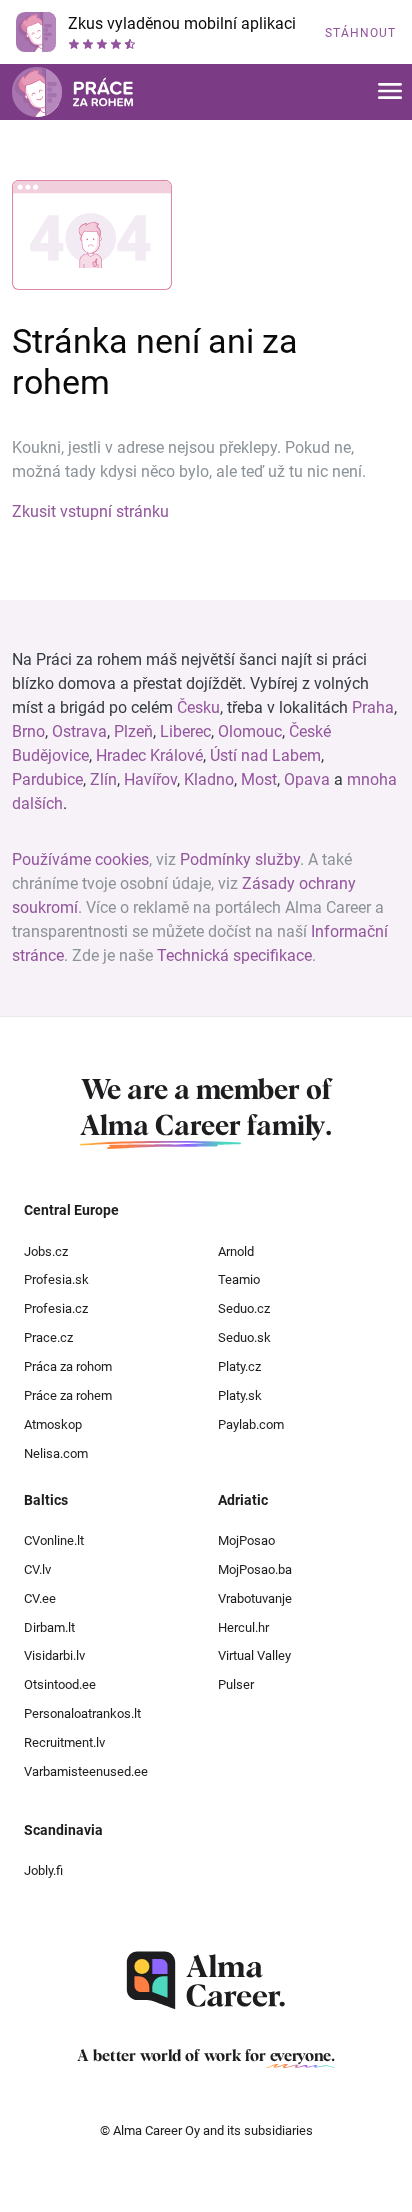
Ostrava (79, 731)
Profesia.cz (56, 1308)
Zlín (103, 779)
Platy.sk (240, 1395)
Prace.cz (48, 1337)
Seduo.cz (244, 1308)
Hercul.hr (243, 1627)
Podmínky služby (240, 859)
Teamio (239, 1279)
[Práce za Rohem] (72, 92)
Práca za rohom (68, 1366)
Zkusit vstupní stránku (90, 511)
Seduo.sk (244, 1337)
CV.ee (40, 1598)
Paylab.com (251, 1424)
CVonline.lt (54, 1540)
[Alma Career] (206, 1980)
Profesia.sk (56, 1279)
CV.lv (37, 1569)
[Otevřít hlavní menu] (390, 92)
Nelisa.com (56, 1453)
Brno (28, 731)
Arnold (236, 1251)
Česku (198, 707)
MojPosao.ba (255, 1569)
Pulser (236, 1684)
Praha (373, 707)
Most (259, 779)
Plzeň (133, 731)
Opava (307, 779)
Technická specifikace (234, 955)
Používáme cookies (80, 859)
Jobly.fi (43, 1870)
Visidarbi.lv (54, 1655)
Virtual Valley (254, 1655)
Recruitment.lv (64, 1742)
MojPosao (246, 1540)
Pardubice (47, 779)
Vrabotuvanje (255, 1598)
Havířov (150, 779)
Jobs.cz (46, 1251)
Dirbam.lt (49, 1627)
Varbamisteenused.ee (86, 1771)
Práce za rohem (68, 1395)
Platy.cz (239, 1366)
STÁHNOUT (360, 33)
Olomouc (250, 731)
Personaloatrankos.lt (82, 1713)
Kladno (209, 779)
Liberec (185, 731)
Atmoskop (53, 1424)
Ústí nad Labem (265, 755)
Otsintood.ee (60, 1684)
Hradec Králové (149, 755)
